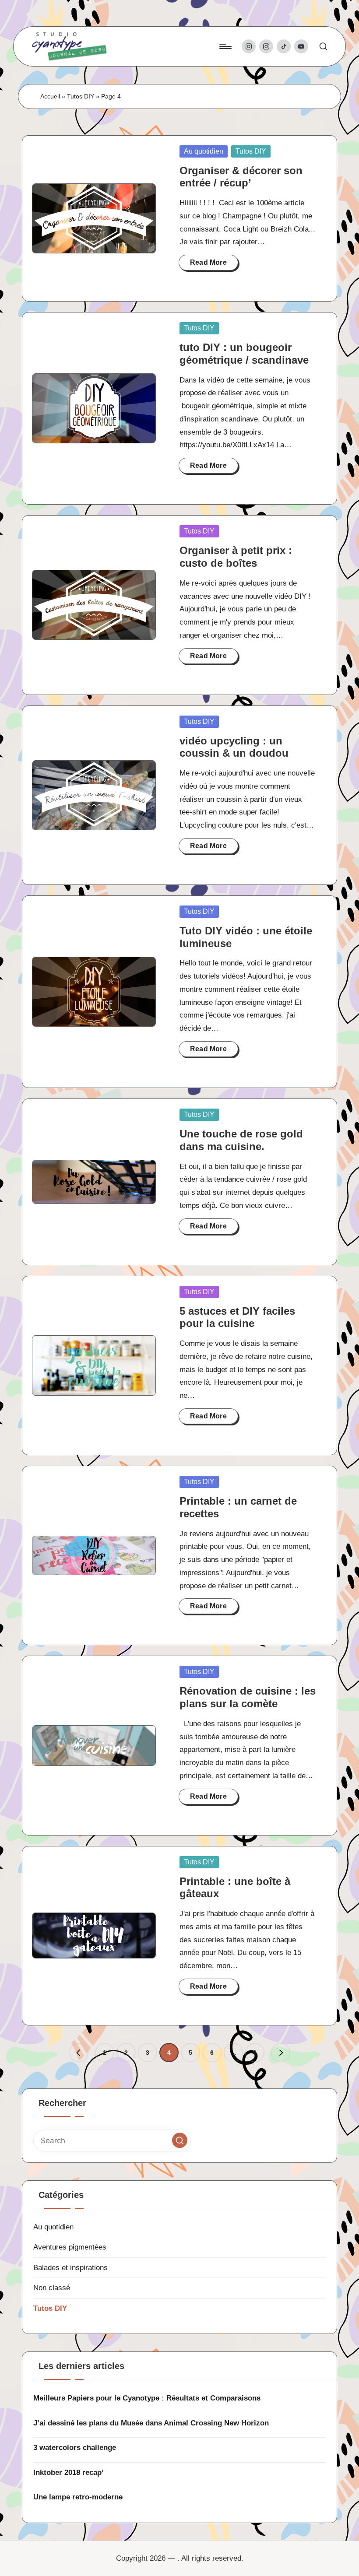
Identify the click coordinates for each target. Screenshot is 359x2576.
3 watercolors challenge (75, 2448)
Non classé (52, 2288)
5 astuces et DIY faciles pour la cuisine (237, 1317)
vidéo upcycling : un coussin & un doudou (234, 747)
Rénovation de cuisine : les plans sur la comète (248, 1697)
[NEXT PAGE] (281, 2053)
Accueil (50, 96)
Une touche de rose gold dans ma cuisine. (241, 1140)
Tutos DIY (81, 96)
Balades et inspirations (70, 2268)
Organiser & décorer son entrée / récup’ (241, 177)
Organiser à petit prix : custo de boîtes (236, 557)
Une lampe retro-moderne (78, 2497)
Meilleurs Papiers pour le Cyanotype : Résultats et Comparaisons (147, 2398)
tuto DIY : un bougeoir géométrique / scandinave (244, 354)
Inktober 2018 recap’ (69, 2472)
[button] (79, 2053)
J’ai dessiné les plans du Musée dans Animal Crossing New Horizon (151, 2423)
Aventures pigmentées (70, 2247)
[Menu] (225, 46)
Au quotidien (204, 151)
